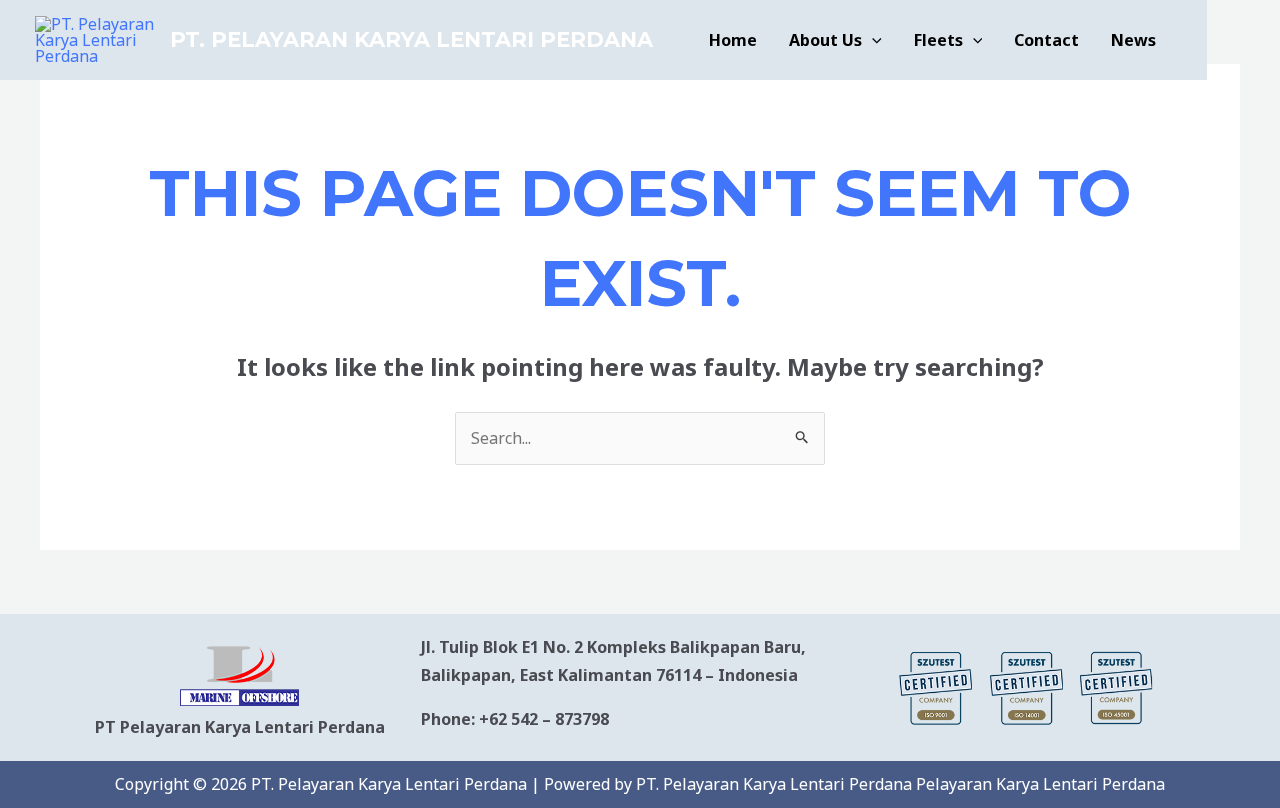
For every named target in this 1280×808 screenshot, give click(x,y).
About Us (825, 40)
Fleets (938, 40)
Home (733, 40)
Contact (1046, 40)
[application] (872, 40)
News (1133, 40)
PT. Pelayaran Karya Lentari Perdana (411, 39)
